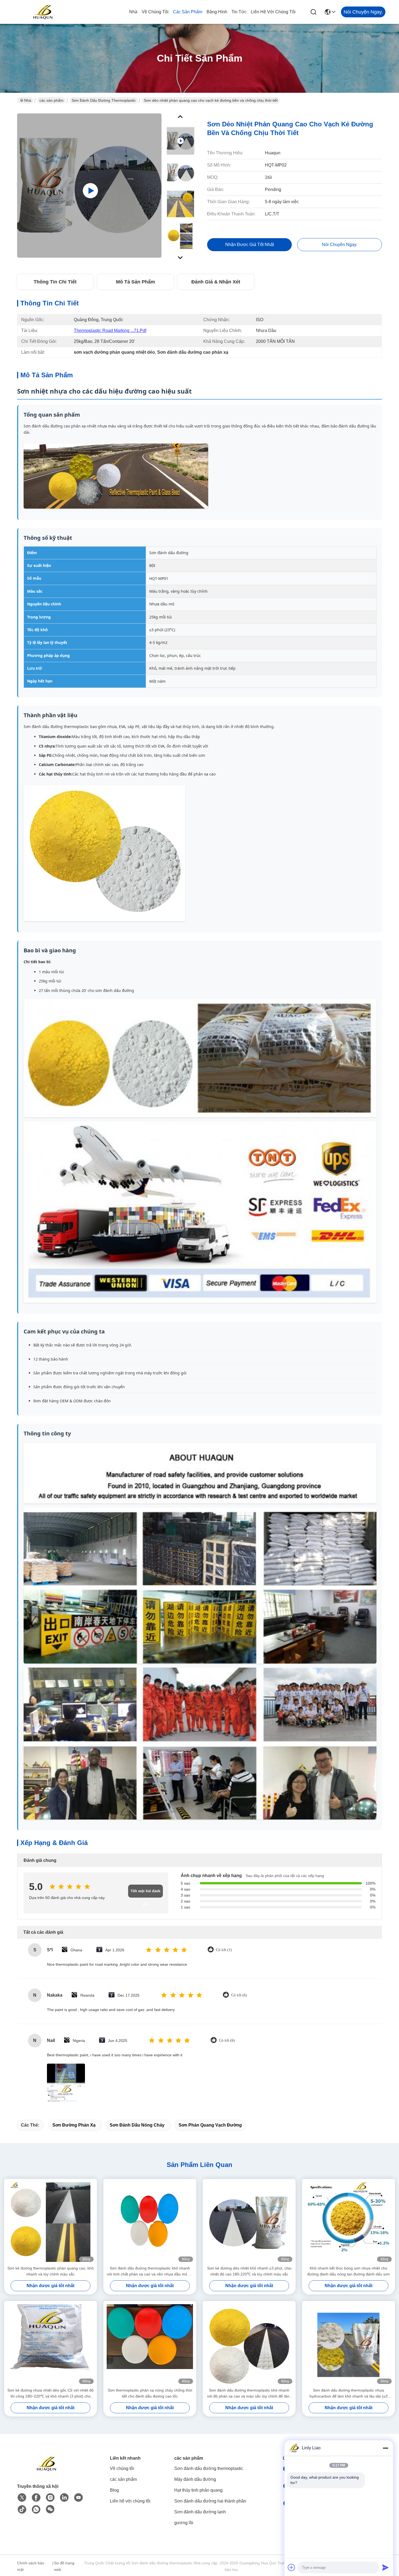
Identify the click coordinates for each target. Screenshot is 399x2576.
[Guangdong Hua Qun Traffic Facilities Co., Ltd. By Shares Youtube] (78, 2498)
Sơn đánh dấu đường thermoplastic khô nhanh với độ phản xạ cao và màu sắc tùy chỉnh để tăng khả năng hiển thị (249, 2394)
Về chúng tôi (155, 12)
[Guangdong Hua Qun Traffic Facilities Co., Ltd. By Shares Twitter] (22, 2498)
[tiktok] (22, 2510)
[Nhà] (47, 2470)
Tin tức (239, 12)
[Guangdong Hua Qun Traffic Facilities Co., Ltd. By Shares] (43, 12)
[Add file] (292, 2567)
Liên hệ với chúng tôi (273, 12)
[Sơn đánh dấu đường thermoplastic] (89, 186)
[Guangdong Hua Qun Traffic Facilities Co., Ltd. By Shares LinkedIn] (64, 2498)
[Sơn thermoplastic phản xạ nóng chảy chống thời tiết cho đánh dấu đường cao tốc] (150, 2344)
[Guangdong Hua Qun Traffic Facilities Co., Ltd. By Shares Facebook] (36, 2498)
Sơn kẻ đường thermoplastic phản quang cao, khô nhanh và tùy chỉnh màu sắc (50, 2271)
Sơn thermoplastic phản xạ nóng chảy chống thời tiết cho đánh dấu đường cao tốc (150, 2393)
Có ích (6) (239, 1995)
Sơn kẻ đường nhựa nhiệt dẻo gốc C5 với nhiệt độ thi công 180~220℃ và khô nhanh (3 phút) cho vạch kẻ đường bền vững (50, 2394)
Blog (114, 2490)
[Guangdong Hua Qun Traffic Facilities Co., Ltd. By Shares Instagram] (50, 2498)
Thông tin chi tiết (55, 282)
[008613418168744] (36, 2510)
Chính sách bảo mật (31, 2566)
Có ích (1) (224, 1950)
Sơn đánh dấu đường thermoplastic (104, 100)
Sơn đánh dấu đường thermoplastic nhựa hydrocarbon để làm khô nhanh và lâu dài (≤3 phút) (349, 2394)
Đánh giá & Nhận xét (216, 282)
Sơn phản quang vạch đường (210, 2125)
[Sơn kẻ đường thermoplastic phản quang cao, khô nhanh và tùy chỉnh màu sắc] (50, 2222)
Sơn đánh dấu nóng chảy (137, 2125)
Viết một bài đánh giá (145, 1893)
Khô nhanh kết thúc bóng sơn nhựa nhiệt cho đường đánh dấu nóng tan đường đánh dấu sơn (349, 2271)
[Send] (385, 2567)
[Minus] (385, 2448)
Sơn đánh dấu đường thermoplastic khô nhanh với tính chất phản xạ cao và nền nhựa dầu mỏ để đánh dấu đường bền (150, 2272)
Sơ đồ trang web (64, 2566)
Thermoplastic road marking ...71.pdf (110, 331)
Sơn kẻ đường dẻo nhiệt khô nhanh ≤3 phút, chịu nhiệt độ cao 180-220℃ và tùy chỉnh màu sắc (249, 2271)
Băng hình (217, 12)
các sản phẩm (188, 12)
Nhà (133, 12)
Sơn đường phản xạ (74, 2125)
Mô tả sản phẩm (135, 282)
